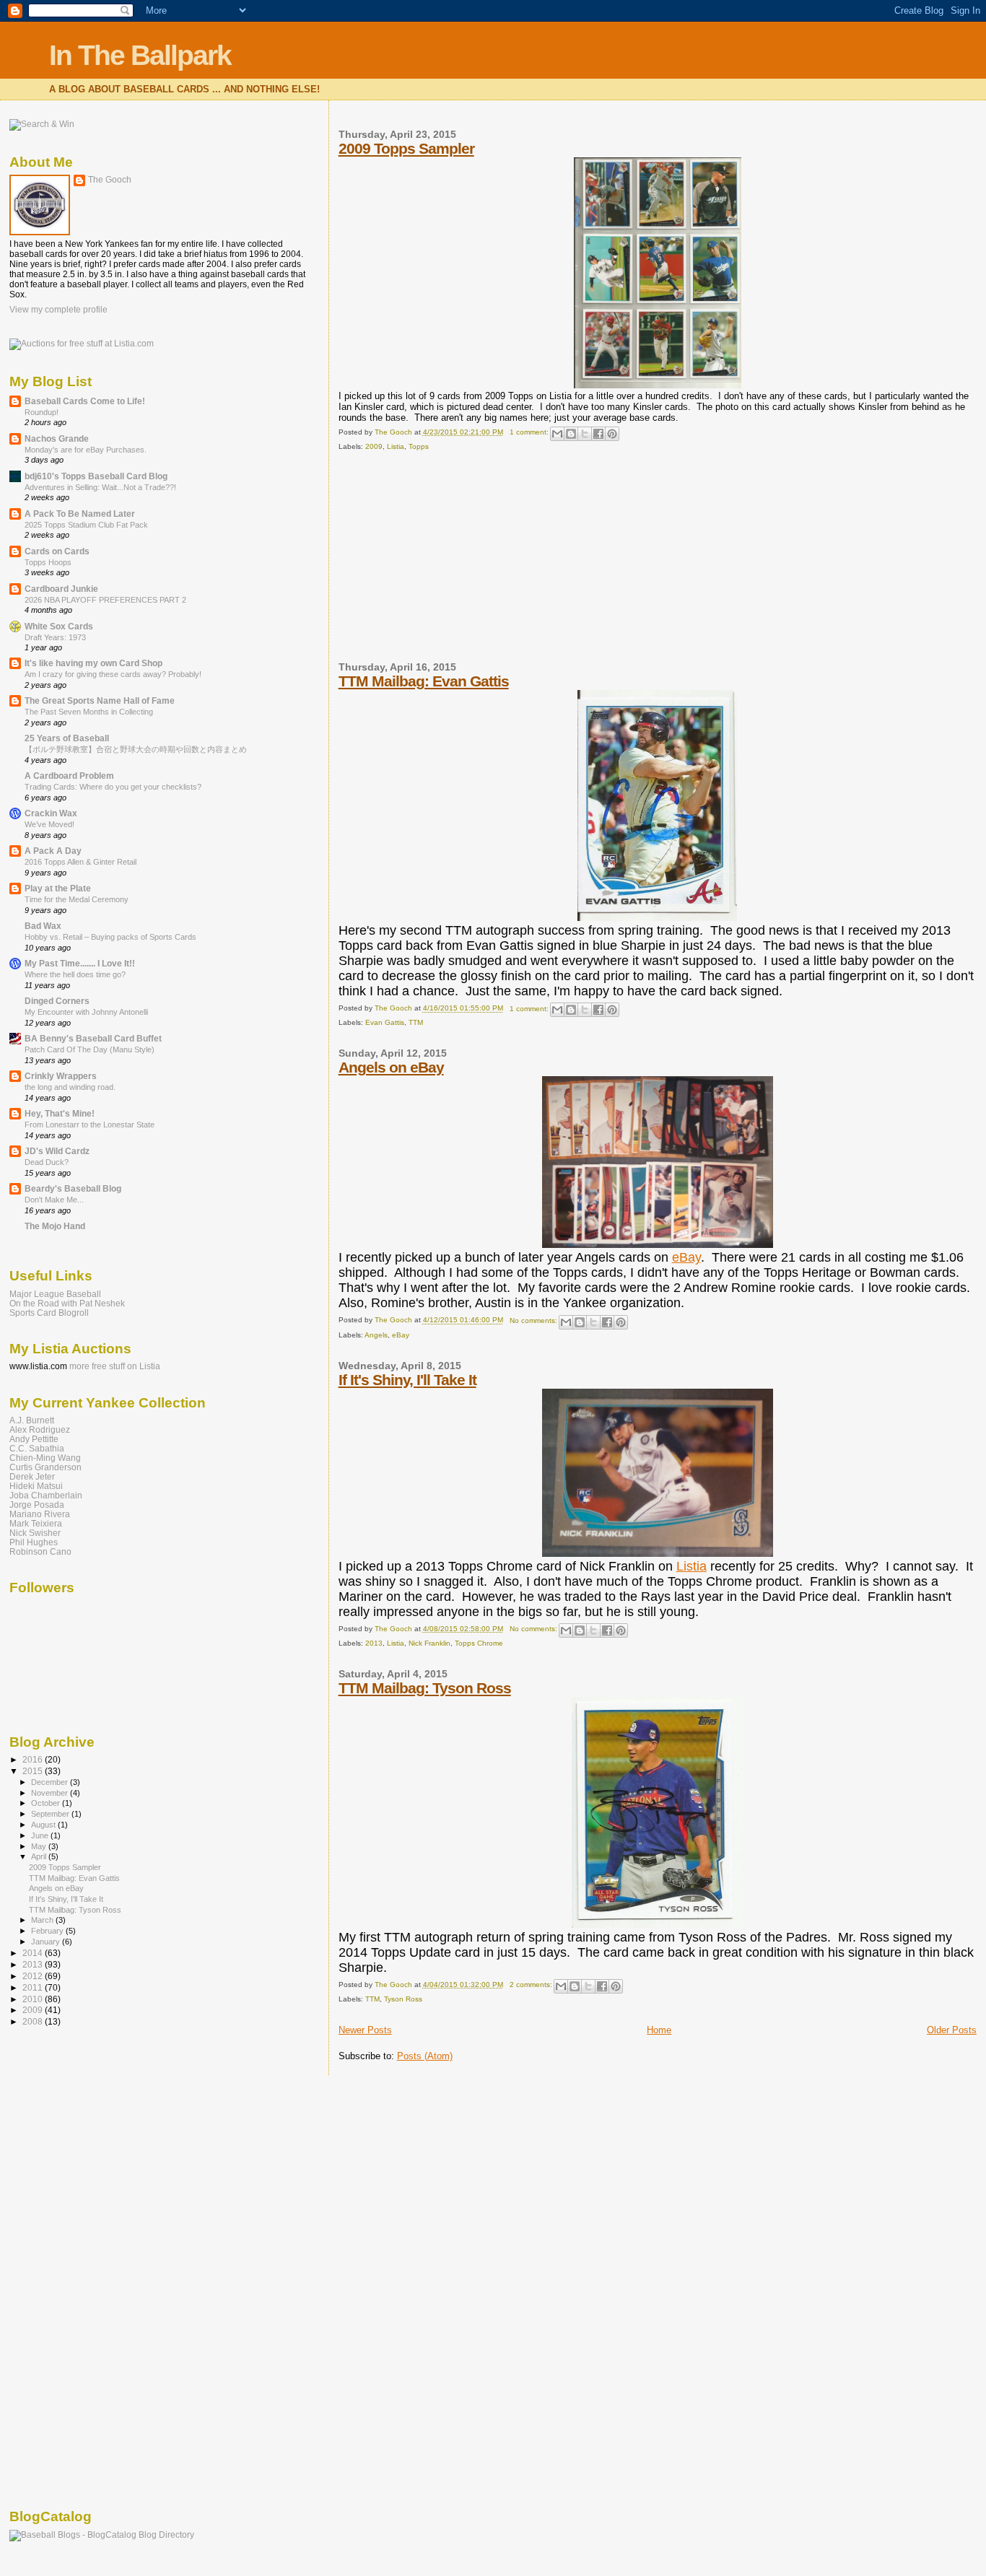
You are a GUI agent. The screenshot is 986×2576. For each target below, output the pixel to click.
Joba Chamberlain (46, 1495)
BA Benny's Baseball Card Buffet (93, 1038)
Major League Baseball (55, 1294)
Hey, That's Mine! (60, 1113)
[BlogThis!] (571, 434)
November (51, 1793)
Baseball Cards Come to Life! (85, 401)
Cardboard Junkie (61, 589)
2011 (34, 1987)
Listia (396, 446)
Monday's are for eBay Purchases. (86, 450)
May (40, 1846)
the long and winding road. (70, 1087)
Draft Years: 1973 (55, 637)
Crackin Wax (51, 813)
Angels (376, 1335)
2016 (34, 1759)
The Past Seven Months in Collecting (89, 712)
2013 (374, 1643)
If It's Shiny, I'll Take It (407, 1380)
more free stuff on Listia (115, 1366)
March (43, 1920)
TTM (416, 1022)
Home (659, 2030)
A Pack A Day (53, 851)
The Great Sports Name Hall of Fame (100, 700)
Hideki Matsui (36, 1486)
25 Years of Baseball (67, 738)
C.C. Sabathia (37, 1448)
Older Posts (952, 2030)
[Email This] (557, 434)
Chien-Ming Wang (45, 1458)
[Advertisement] (447, 562)
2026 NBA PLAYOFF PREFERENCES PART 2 (105, 600)
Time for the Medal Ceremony (77, 899)
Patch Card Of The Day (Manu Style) (90, 1049)
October (47, 1803)
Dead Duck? (47, 1162)
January (47, 1942)
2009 (374, 446)
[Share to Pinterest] (612, 434)
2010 (34, 1999)
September (51, 1814)
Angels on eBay (391, 1067)
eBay (686, 1257)
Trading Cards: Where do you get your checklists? (113, 787)
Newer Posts (365, 2030)
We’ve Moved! (49, 824)
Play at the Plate (58, 888)
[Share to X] (585, 434)
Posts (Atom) (425, 2056)
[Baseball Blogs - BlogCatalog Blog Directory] (102, 2535)
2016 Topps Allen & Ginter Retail (80, 862)
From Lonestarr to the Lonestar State (90, 1125)
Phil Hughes (34, 1542)
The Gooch (110, 180)
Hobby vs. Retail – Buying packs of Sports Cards (110, 937)
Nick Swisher (35, 1533)
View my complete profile (58, 310)
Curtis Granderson (45, 1467)
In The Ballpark (140, 55)
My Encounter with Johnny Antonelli (86, 1012)
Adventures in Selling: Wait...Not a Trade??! (100, 487)
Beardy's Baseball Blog (73, 1188)
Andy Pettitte (34, 1439)
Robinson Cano (40, 1551)
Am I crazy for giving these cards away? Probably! (113, 674)
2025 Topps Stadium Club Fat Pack (86, 525)
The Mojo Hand (55, 1226)
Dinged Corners (57, 1001)
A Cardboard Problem (69, 776)
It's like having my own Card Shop (93, 663)
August (44, 1825)
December (51, 1782)
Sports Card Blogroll (49, 1313)
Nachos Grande (57, 438)
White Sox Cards (59, 626)
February (48, 1931)
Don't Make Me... (54, 1200)
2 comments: (532, 1985)
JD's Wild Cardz (57, 1151)
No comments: (535, 1320)
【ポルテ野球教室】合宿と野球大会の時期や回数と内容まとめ (136, 749)
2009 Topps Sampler (406, 148)
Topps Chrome (479, 1643)
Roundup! (42, 412)
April (40, 1856)
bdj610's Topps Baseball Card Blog (96, 476)
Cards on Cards (57, 551)
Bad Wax (43, 926)
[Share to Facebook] (598, 434)
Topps (419, 446)
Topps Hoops (48, 562)
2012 (34, 1976)
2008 (34, 2021)
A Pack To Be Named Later (80, 514)
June (41, 1835)
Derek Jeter (32, 1476)
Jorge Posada (37, 1505)
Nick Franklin (429, 1643)
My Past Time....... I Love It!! (80, 963)
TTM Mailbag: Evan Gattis (424, 681)
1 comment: (530, 432)
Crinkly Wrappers (61, 1076)
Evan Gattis (385, 1022)
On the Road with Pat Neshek (67, 1303)
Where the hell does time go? (75, 974)
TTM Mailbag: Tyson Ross (425, 1688)
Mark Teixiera (36, 1523)
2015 (34, 1771)
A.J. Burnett (32, 1420)
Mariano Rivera (40, 1514)
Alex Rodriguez (40, 1429)
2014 (34, 1953)
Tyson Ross (403, 1999)
